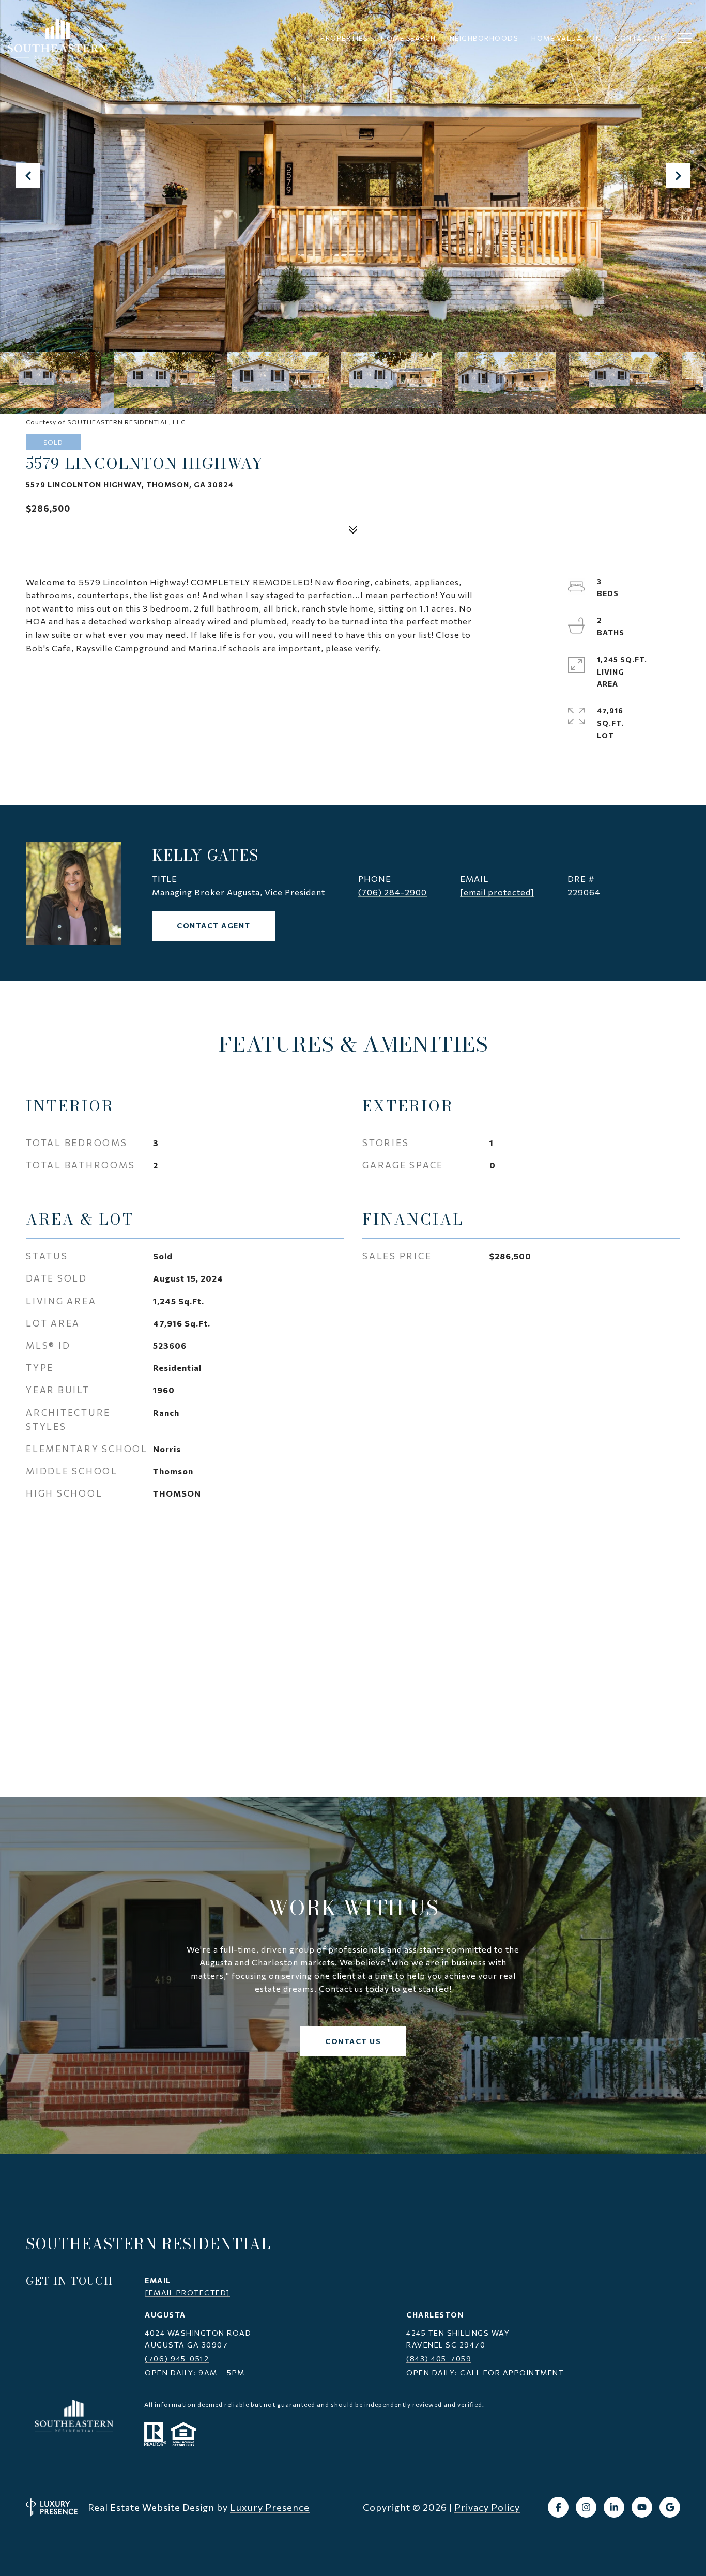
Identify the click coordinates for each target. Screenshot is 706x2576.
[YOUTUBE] (642, 2507)
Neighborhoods (484, 38)
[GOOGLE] (670, 2507)
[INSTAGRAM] (586, 2507)
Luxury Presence (270, 2507)
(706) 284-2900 (393, 892)
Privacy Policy (487, 2507)
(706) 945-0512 (177, 2359)
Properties (344, 38)
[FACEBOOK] (558, 2507)
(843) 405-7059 (439, 2359)
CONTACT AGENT (214, 926)
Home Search (409, 38)
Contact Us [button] (353, 2041)
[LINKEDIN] (614, 2507)
